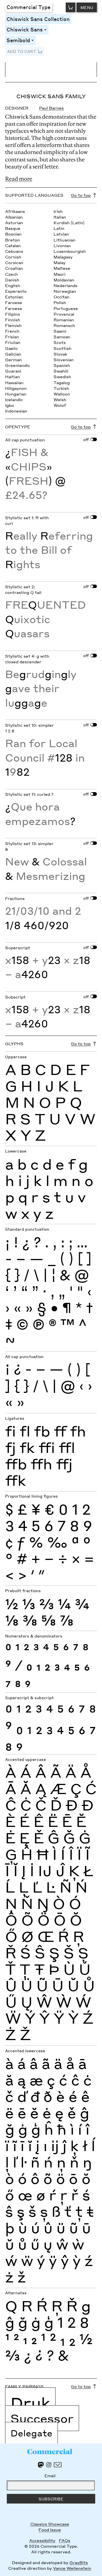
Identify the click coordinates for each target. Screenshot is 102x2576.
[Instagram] (49, 2465)
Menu (87, 7)
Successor (42, 2418)
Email (50, 2475)
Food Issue (50, 2530)
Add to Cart (22, 51)
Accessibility (42, 2540)
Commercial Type (28, 7)
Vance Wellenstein (72, 2568)
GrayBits (79, 2562)
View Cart (71, 7)
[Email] (58, 2465)
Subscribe (51, 2499)
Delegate (31, 2433)
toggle (46, 30)
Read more (19, 179)
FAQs (65, 2540)
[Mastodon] (41, 2465)
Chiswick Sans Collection (38, 19)
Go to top (81, 195)
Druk (30, 2403)
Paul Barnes (51, 108)
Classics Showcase (50, 2524)
